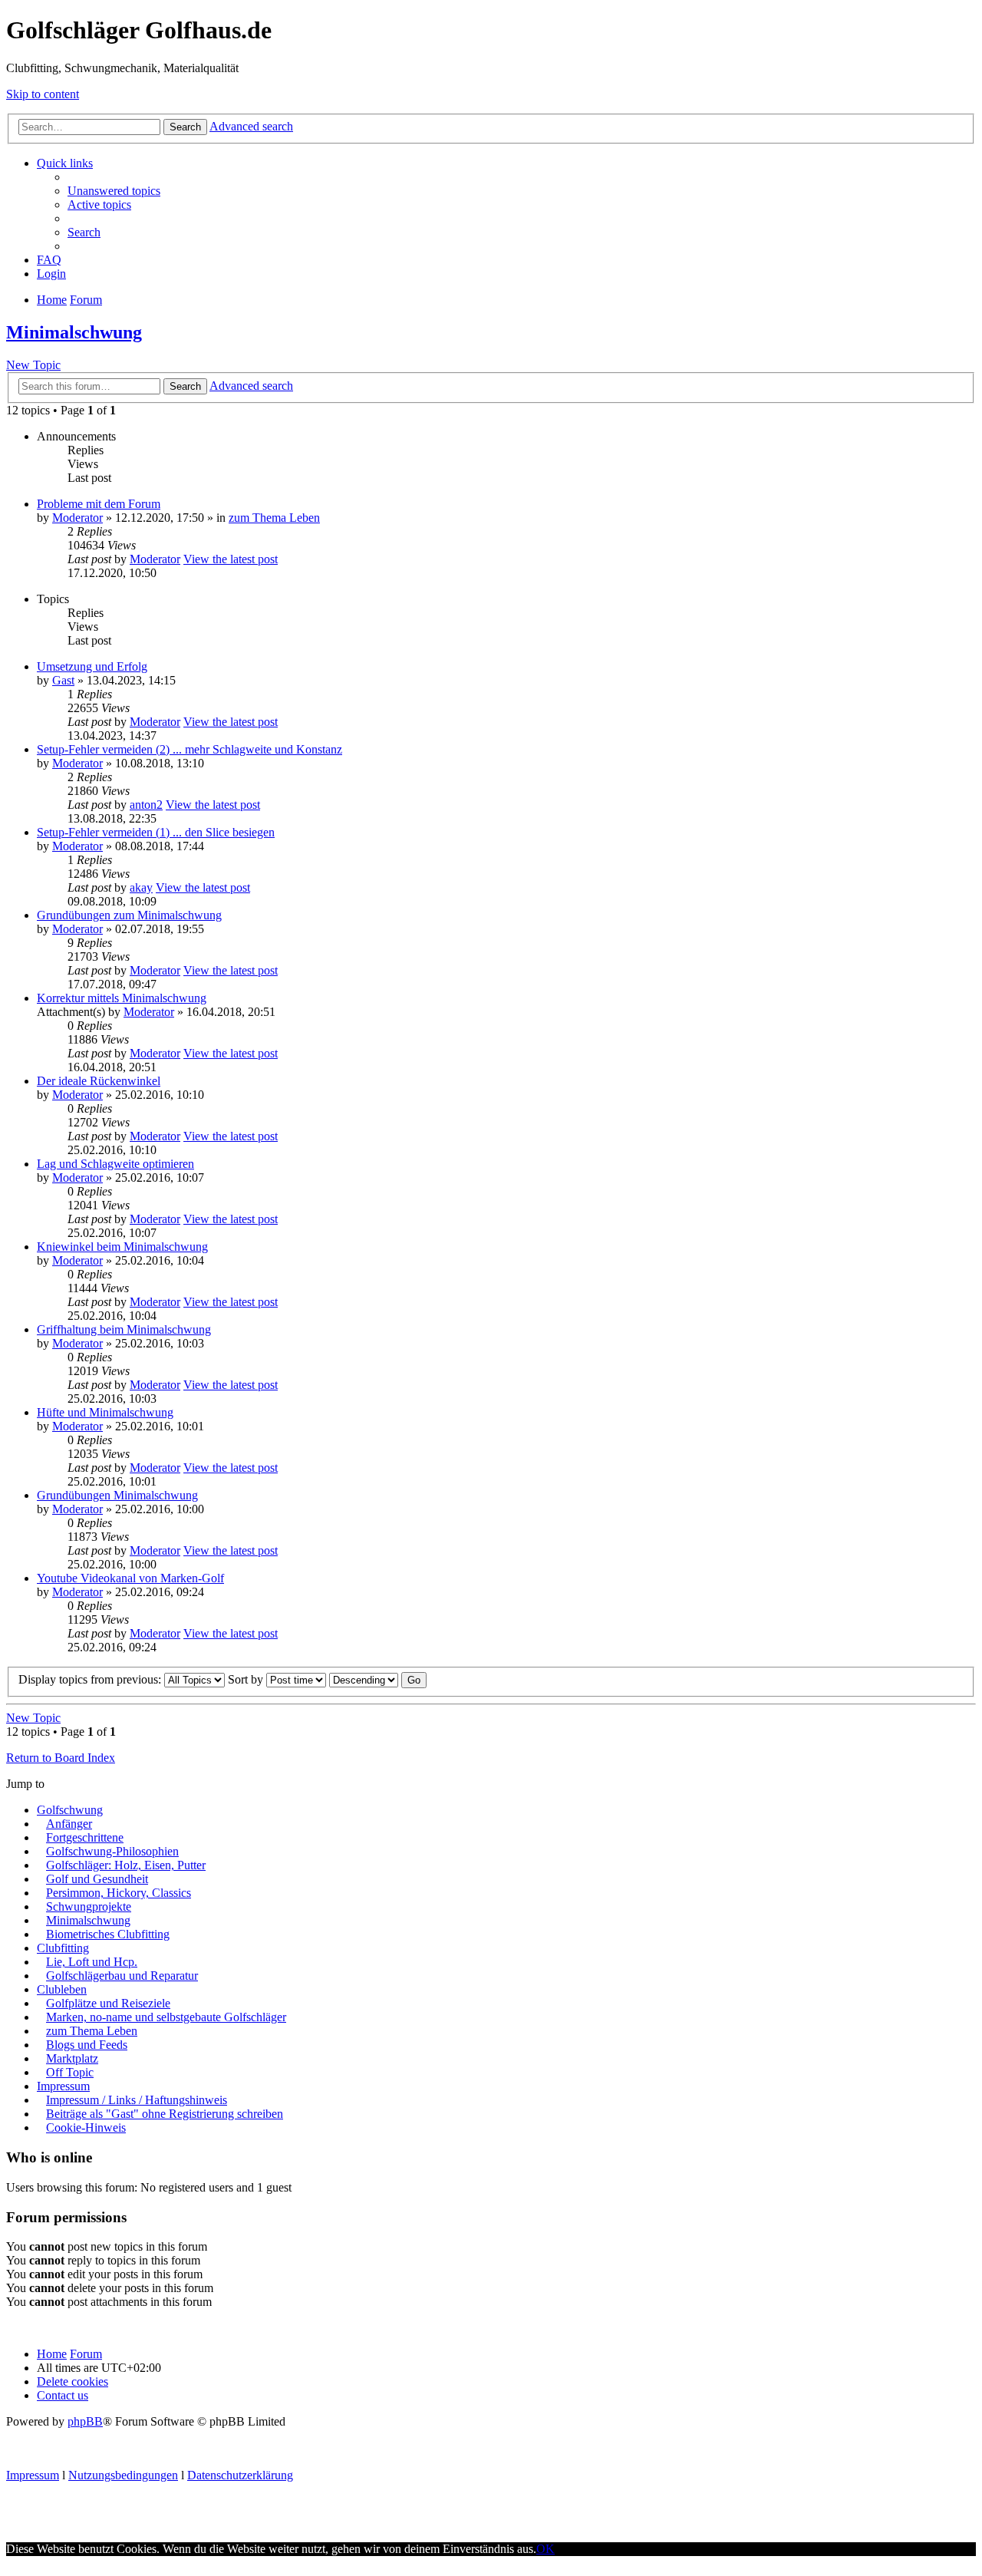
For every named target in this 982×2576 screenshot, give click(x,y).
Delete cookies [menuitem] (72, 2381)
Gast (63, 680)
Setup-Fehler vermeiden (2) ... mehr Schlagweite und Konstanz (189, 749)
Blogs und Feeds (87, 2045)
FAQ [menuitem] (49, 260)
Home (52, 2354)
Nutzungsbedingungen (123, 2475)
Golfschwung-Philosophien (112, 1851)
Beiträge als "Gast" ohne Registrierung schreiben (165, 2114)
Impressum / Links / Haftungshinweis (137, 2100)
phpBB (85, 2421)
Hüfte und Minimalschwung (105, 1412)
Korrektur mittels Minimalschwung (122, 998)
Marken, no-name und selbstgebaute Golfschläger (166, 2017)
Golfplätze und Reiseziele (108, 2003)
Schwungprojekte (89, 1906)
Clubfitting (63, 1948)
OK (545, 2549)
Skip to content (43, 94)
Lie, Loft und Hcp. (92, 1962)
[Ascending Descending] (364, 1679)
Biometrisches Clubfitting (108, 1934)
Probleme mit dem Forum (99, 504)
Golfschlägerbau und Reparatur (122, 1976)
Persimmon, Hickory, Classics (119, 1893)
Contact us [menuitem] (63, 2395)
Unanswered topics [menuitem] (114, 191)
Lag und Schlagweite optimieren (115, 1164)
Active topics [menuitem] (99, 204)
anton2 (146, 805)
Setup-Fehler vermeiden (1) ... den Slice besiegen (156, 832)
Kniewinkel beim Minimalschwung (122, 1247)
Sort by (247, 1679)
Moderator (77, 518)
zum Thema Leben (274, 518)
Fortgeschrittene (85, 1837)
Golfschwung (70, 1810)
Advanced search (251, 126)
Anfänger (69, 1824)
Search (185, 127)
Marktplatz (72, 2058)
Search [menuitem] (84, 232)
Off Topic (70, 2072)
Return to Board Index (61, 1758)
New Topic (33, 365)
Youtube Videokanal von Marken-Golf (130, 1578)
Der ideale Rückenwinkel (99, 1081)
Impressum (63, 2086)
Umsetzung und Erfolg (92, 666)
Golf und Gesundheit (97, 1879)
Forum (86, 2354)
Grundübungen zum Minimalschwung (129, 915)
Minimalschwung (74, 332)
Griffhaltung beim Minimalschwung (124, 1329)
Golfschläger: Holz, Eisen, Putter (126, 1865)
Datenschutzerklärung (240, 2475)
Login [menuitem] (51, 274)
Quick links (65, 163)
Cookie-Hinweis (86, 2127)
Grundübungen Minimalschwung (117, 1495)
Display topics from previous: (91, 1679)
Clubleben (62, 1989)
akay (141, 887)
